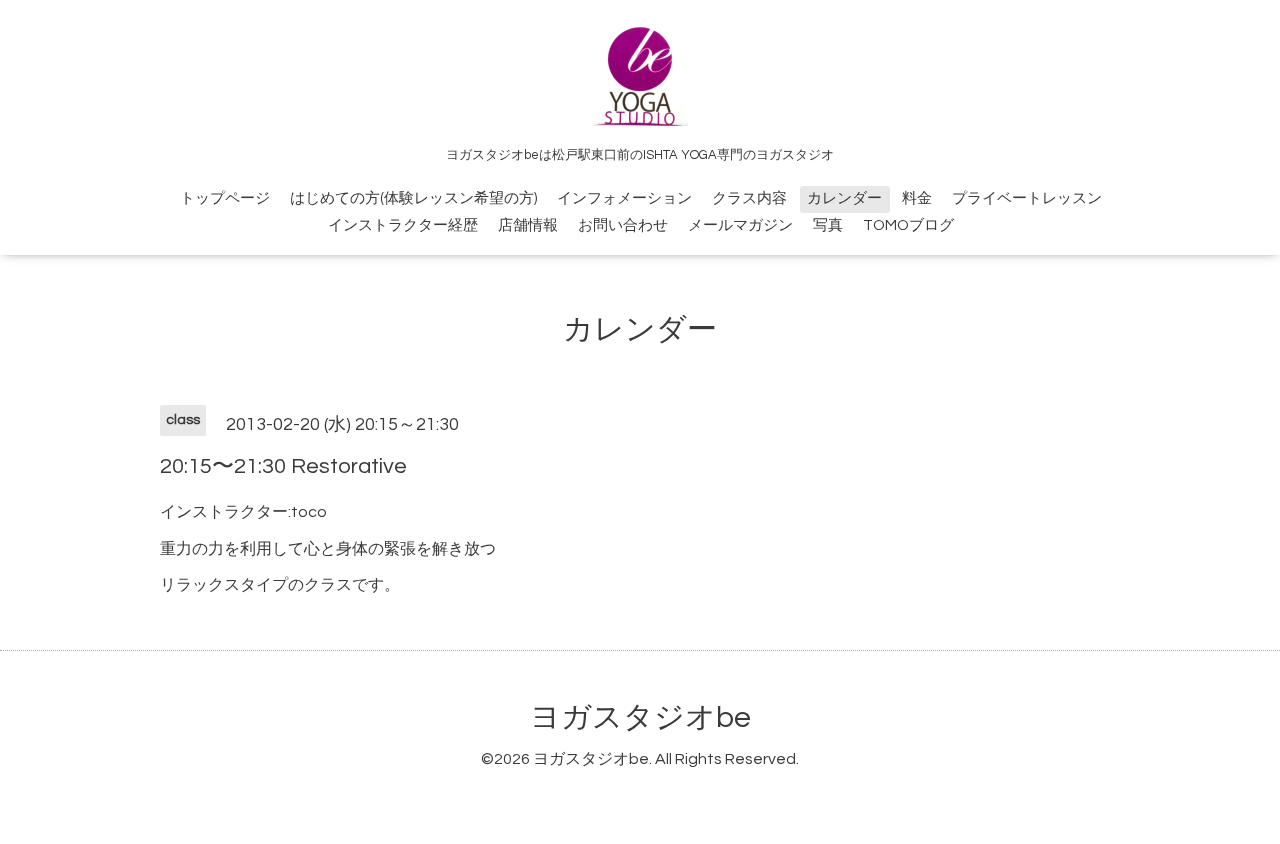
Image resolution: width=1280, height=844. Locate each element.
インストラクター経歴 (403, 225)
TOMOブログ (908, 225)
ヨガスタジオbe (640, 717)
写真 (828, 225)
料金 (917, 198)
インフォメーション (624, 198)
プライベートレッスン (1027, 198)
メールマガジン (740, 225)
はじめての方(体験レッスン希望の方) (413, 198)
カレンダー (844, 198)
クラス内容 (749, 198)
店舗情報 (528, 225)
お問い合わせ (623, 225)
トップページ (225, 198)
